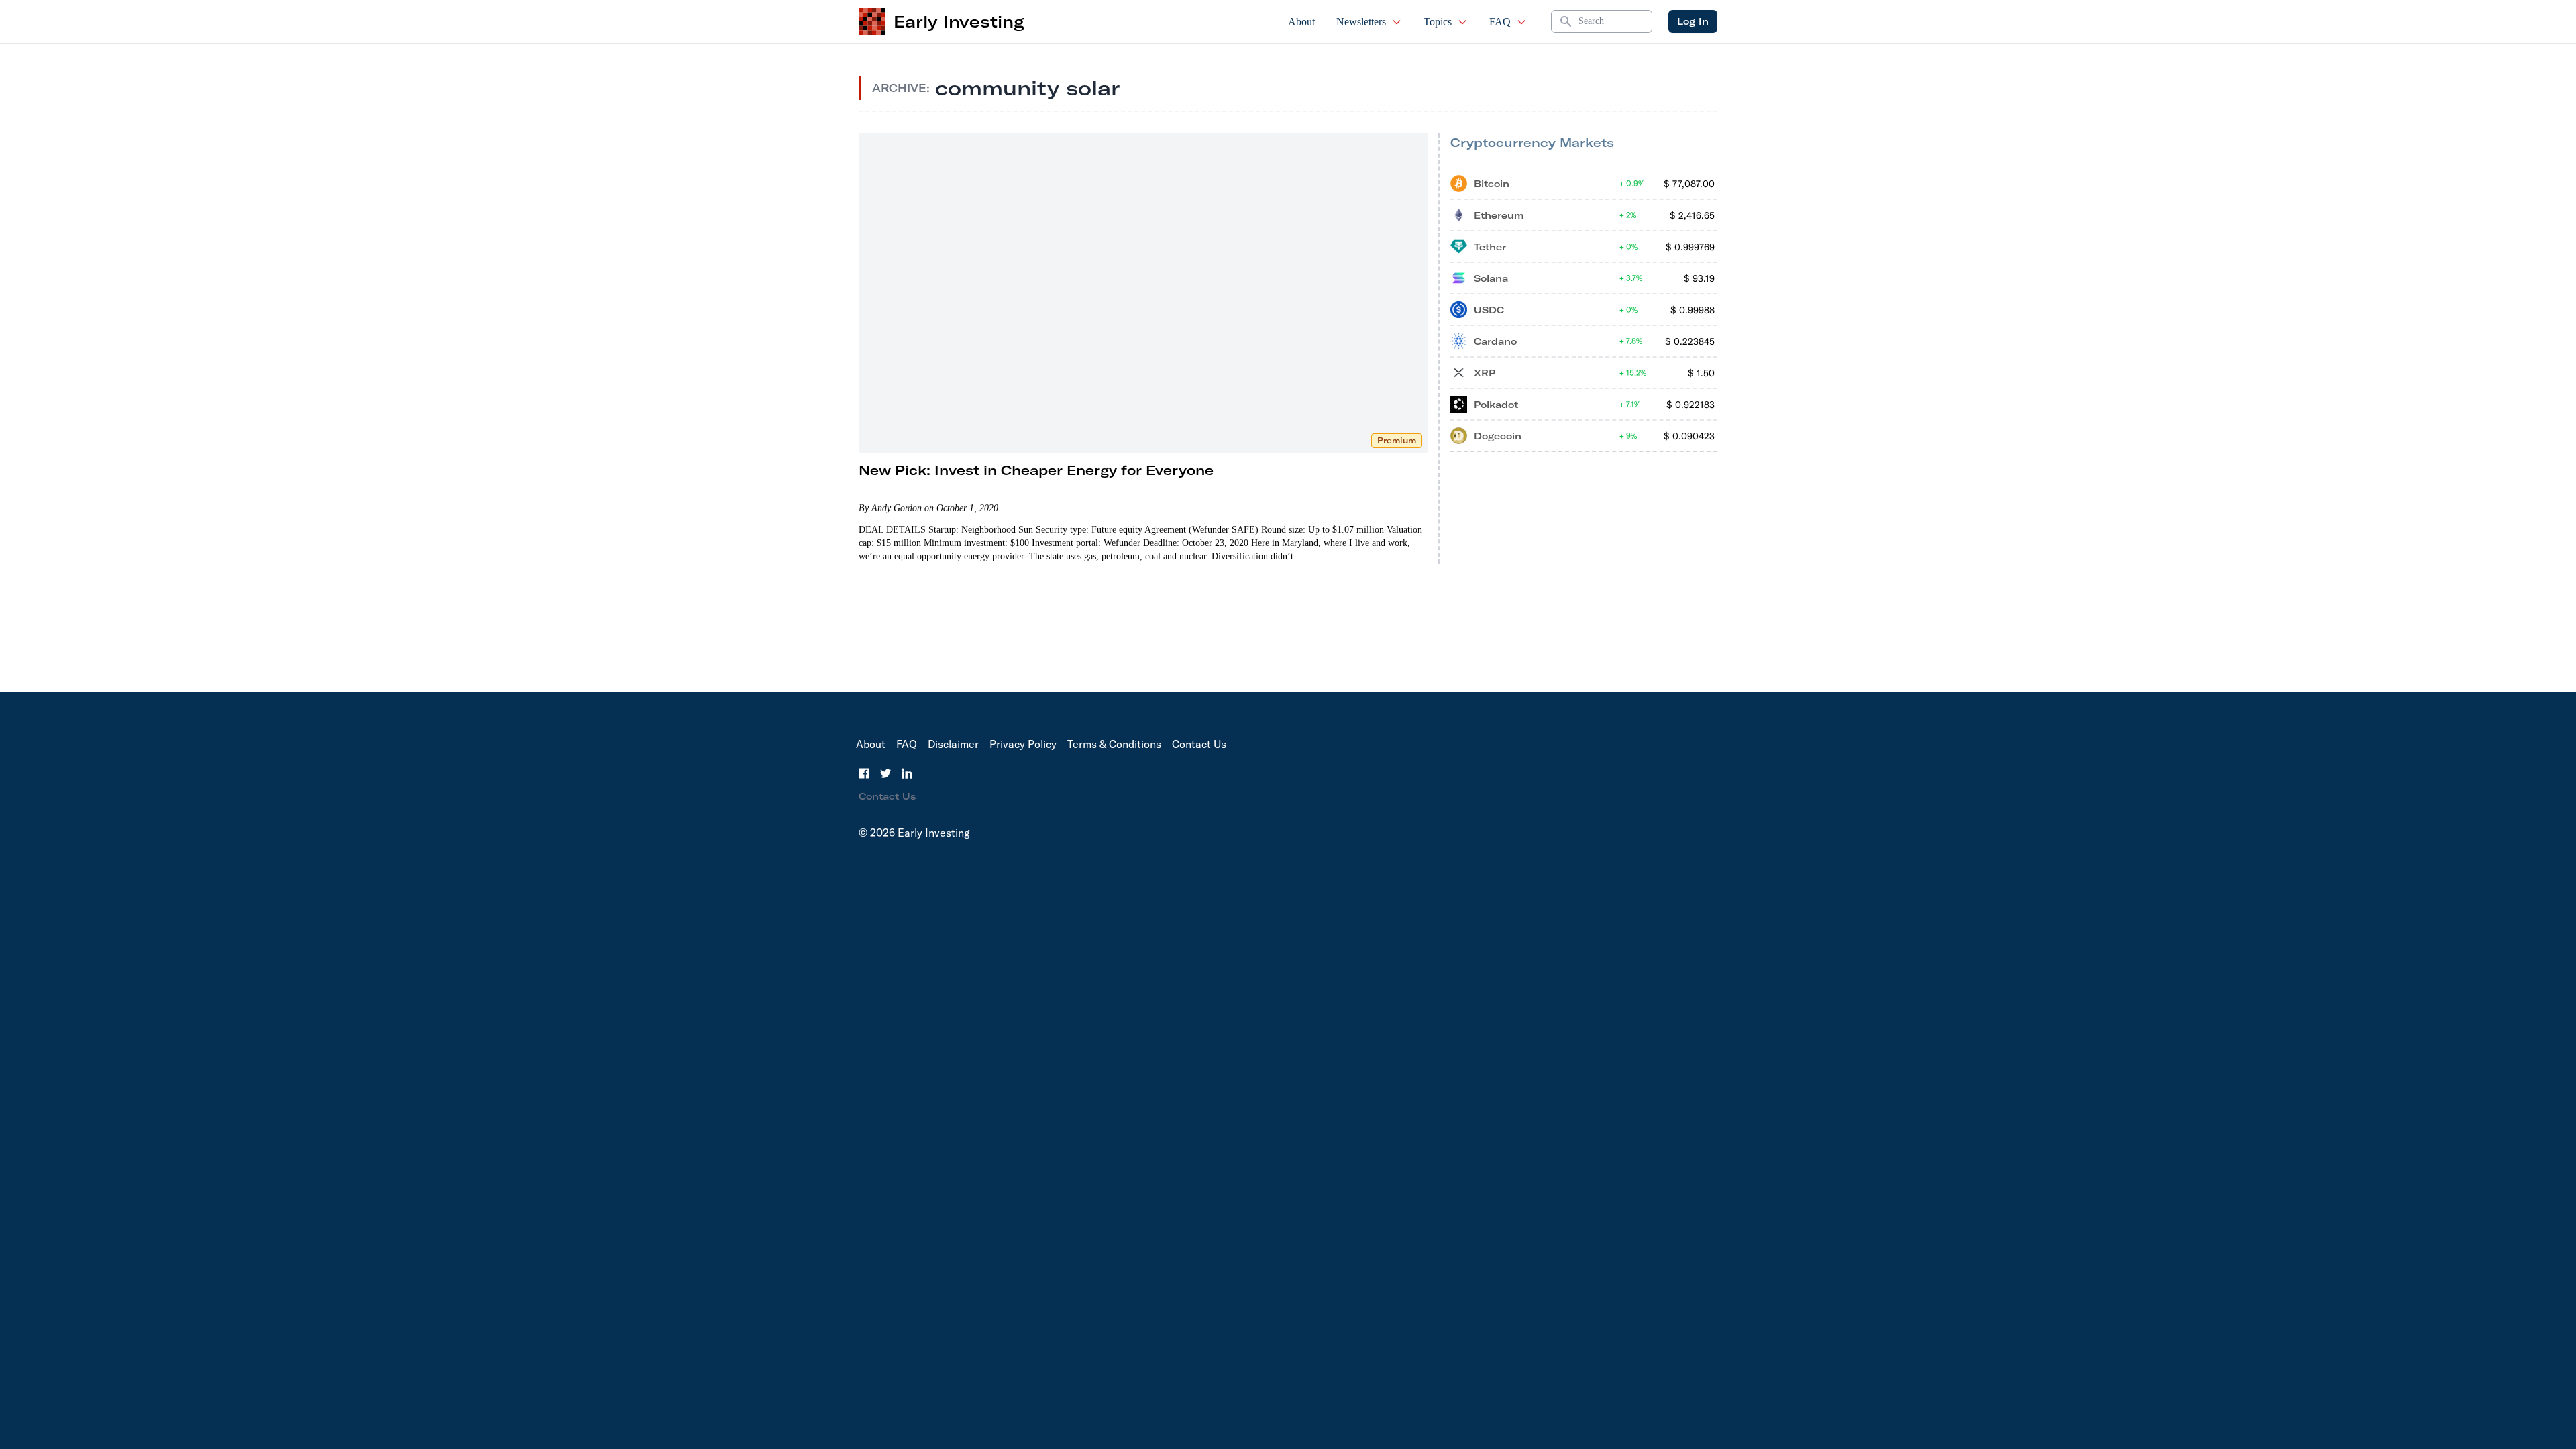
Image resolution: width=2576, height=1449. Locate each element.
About (1301, 22)
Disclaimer (953, 744)
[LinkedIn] (907, 773)
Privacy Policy (1023, 744)
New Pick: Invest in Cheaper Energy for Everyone (1036, 470)
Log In (1693, 21)
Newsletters (1361, 22)
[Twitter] (885, 773)
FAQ (1500, 22)
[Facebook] (864, 773)
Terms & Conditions (1114, 744)
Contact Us (1199, 744)
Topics (1438, 22)
